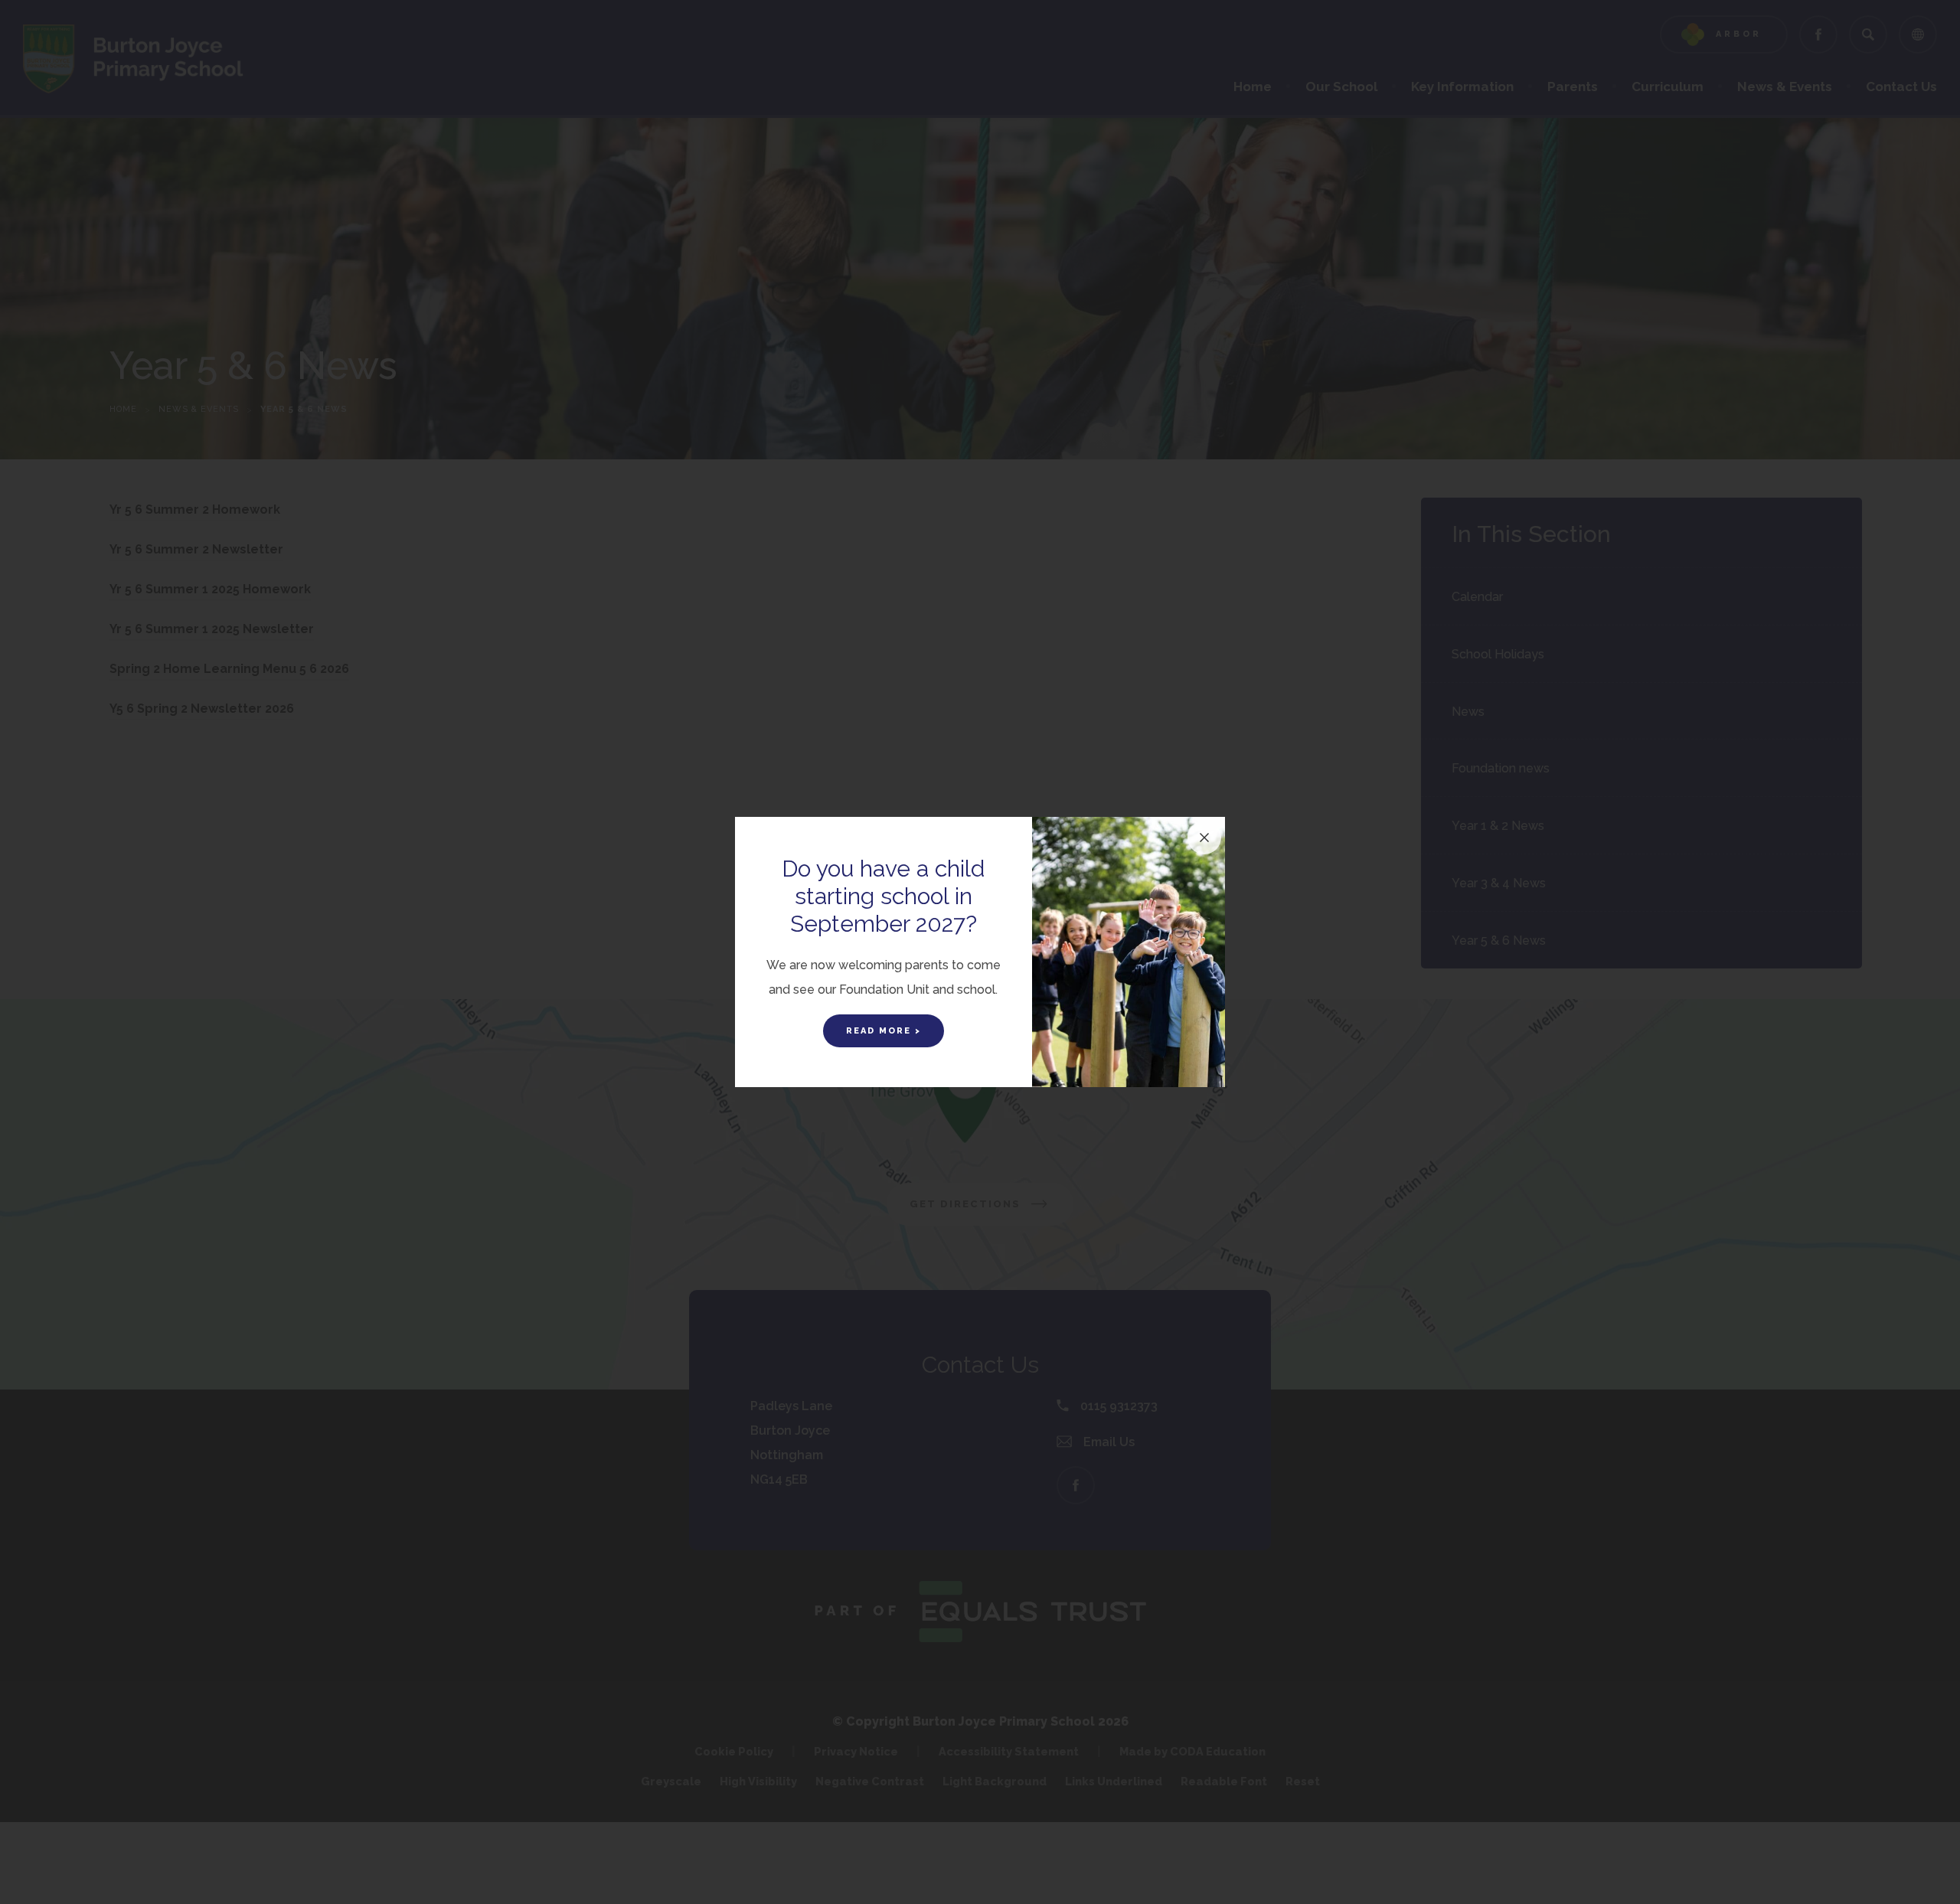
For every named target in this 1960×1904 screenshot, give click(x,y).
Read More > (884, 1031)
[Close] (1204, 838)
